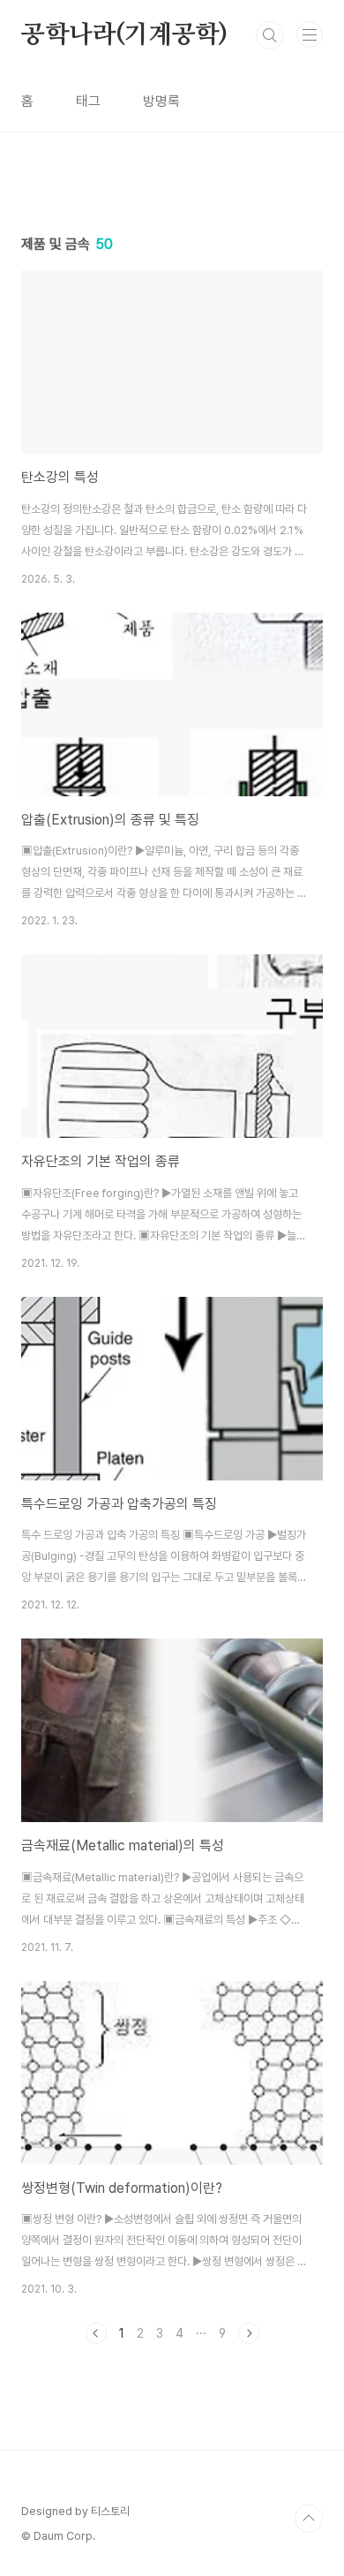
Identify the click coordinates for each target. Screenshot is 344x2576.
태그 (88, 101)
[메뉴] (310, 34)
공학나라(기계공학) (124, 35)
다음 (249, 2333)
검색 (270, 35)
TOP (309, 2519)
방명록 (161, 101)
